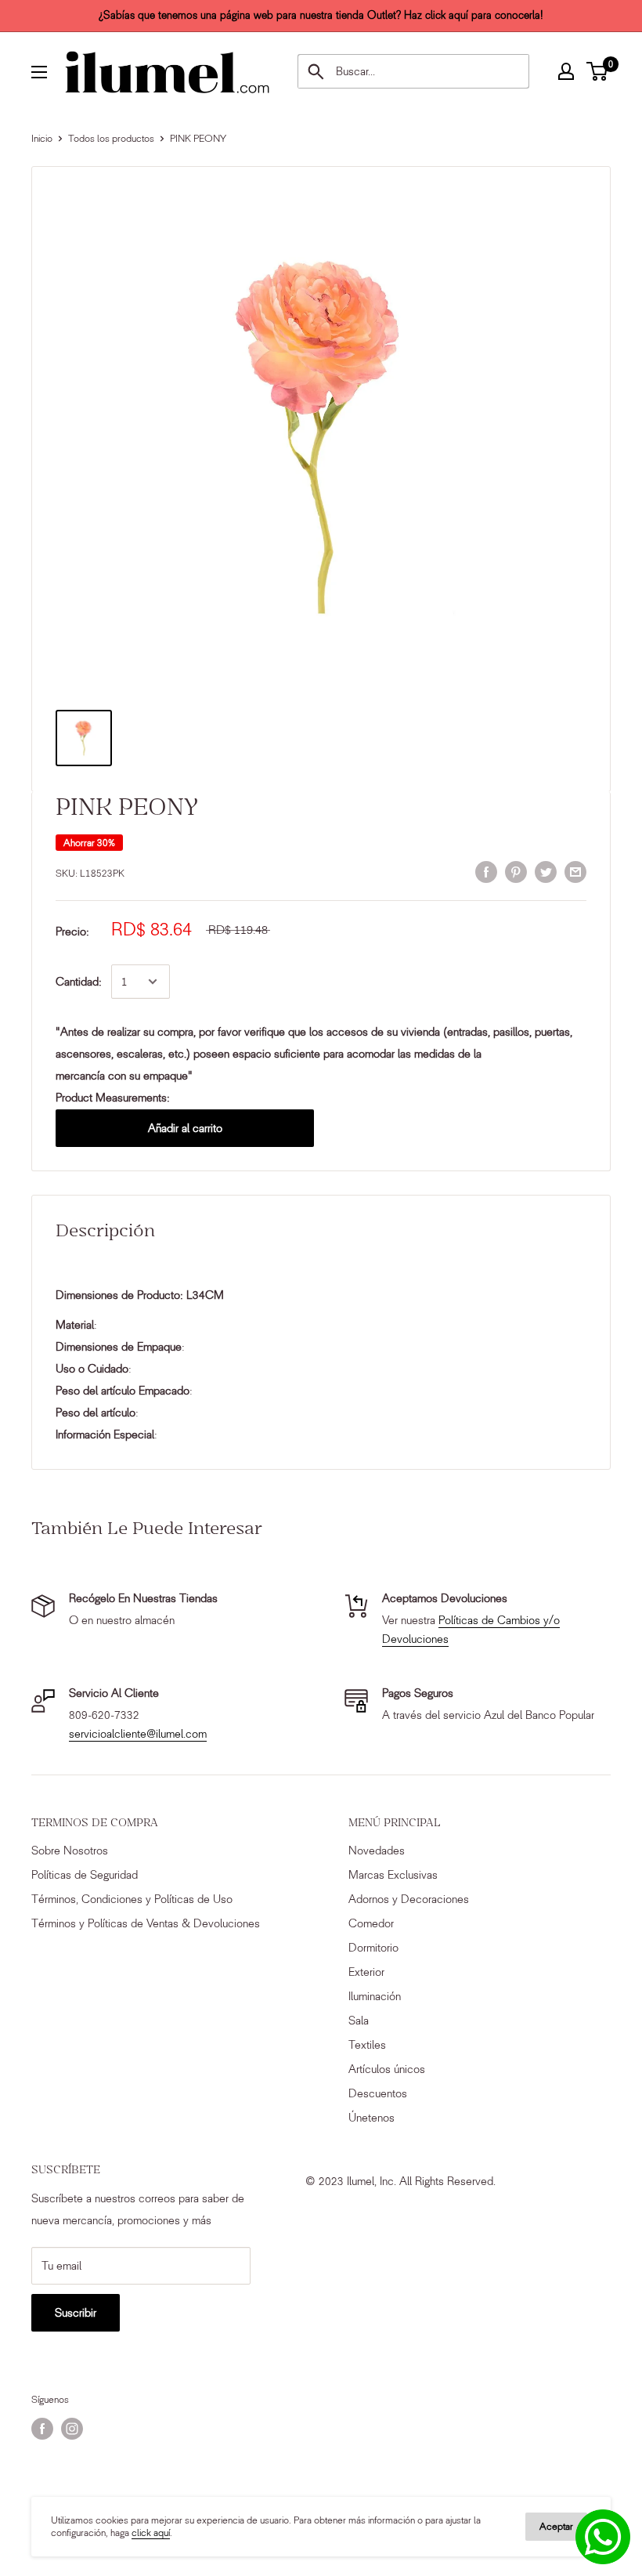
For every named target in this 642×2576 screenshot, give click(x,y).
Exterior (366, 1972)
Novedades (377, 1851)
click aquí (151, 2533)
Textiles (367, 2045)
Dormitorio (373, 1948)
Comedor (371, 1923)
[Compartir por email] (575, 872)
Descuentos (378, 2093)
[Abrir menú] (39, 72)
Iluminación (375, 1996)
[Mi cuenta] (566, 71)
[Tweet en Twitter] (546, 872)
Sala (359, 2021)
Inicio (42, 138)
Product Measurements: (113, 1098)
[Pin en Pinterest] (516, 872)
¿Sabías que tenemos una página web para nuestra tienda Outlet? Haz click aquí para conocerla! (321, 15)
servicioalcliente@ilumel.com (138, 1734)
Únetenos (371, 2118)
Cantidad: (79, 982)
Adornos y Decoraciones (409, 1899)
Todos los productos (111, 138)
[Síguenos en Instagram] (72, 2429)
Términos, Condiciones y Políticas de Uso (132, 1899)
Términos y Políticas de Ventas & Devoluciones (146, 1923)
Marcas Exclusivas (393, 1875)
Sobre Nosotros (70, 1851)
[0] (598, 71)
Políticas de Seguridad (85, 1875)
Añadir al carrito (185, 1128)
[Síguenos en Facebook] (42, 2429)
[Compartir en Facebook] (486, 872)
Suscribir (76, 2313)
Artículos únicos (387, 2069)
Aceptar (556, 2526)
